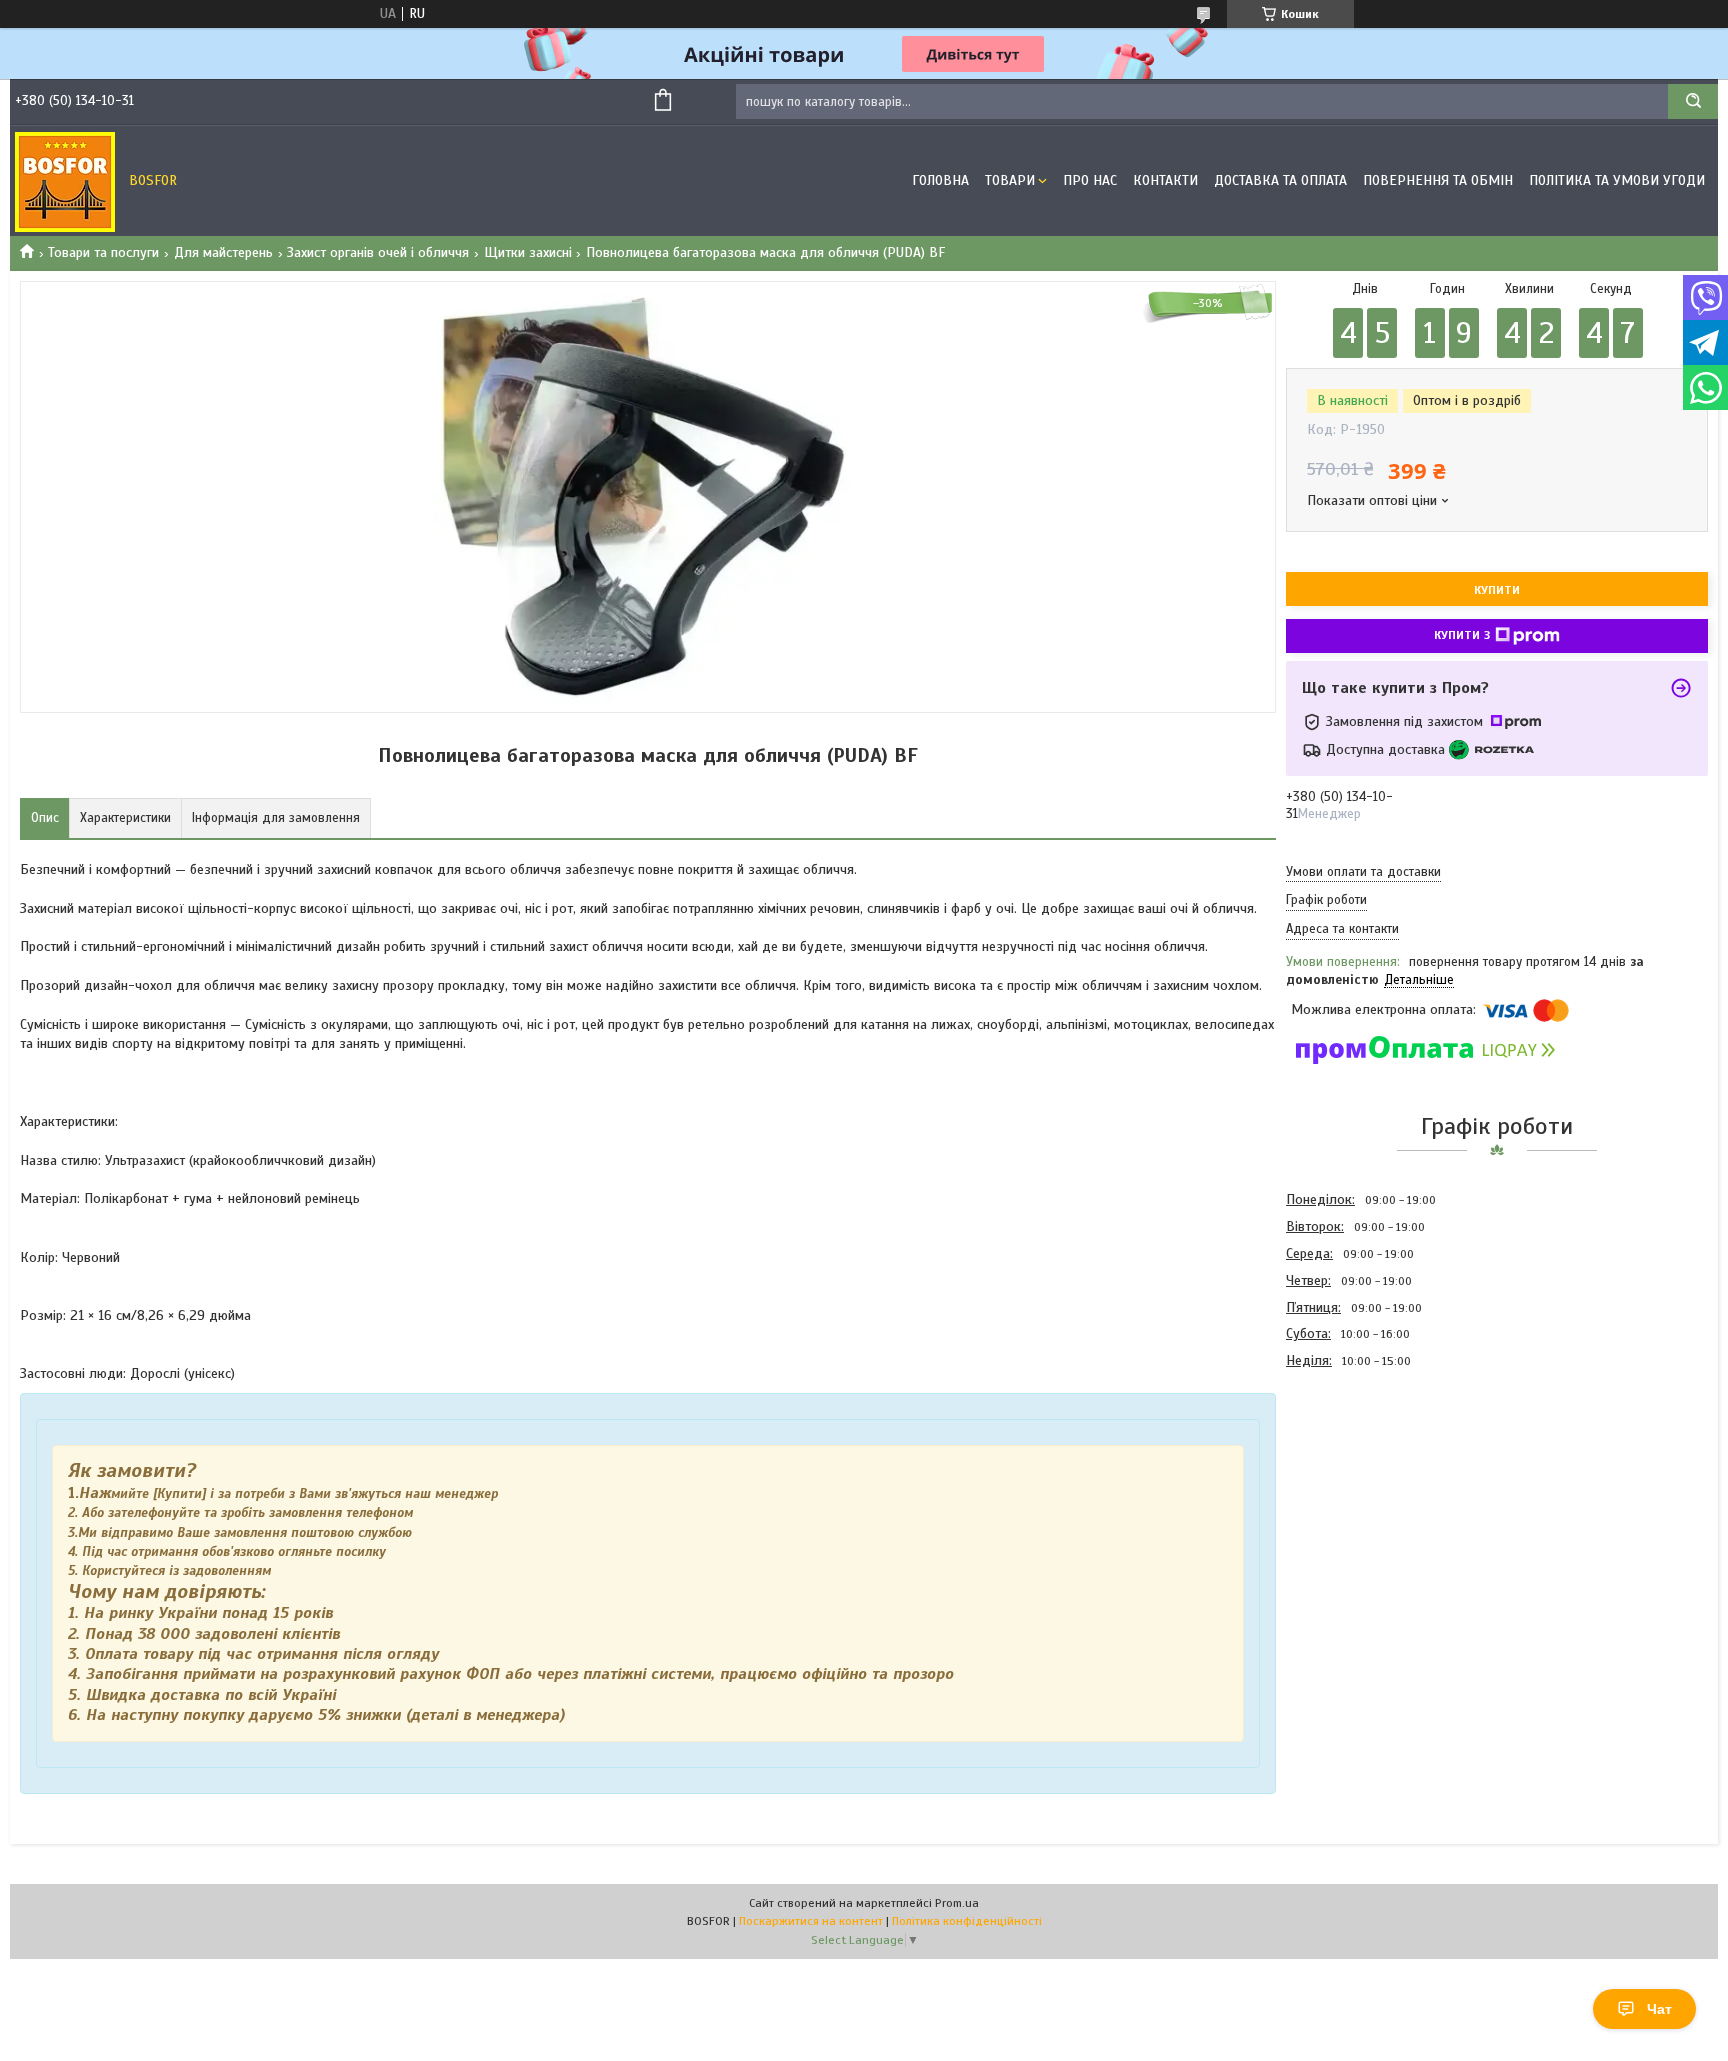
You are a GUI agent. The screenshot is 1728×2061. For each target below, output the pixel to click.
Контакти (1165, 180)
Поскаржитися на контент (811, 1921)
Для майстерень (223, 252)
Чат (1659, 2009)
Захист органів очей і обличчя (378, 252)
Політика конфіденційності (967, 1921)
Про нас (1090, 180)
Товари (1010, 180)
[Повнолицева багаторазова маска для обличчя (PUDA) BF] (1357, 1482)
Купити (1497, 590)
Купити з (1462, 635)
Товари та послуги (103, 252)
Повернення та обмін (1438, 180)
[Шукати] (1693, 101)
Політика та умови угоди (1617, 180)
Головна (940, 180)
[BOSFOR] (65, 181)
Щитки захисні (528, 252)
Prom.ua (957, 1903)
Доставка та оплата (1280, 180)
